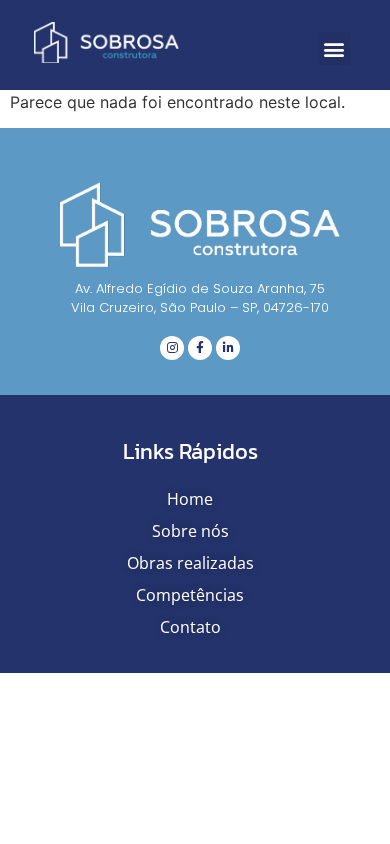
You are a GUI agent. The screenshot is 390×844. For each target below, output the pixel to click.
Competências (190, 595)
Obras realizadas (190, 563)
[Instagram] (172, 348)
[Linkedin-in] (228, 348)
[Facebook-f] (200, 348)
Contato (190, 627)
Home (190, 499)
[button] (334, 48)
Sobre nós (190, 531)
